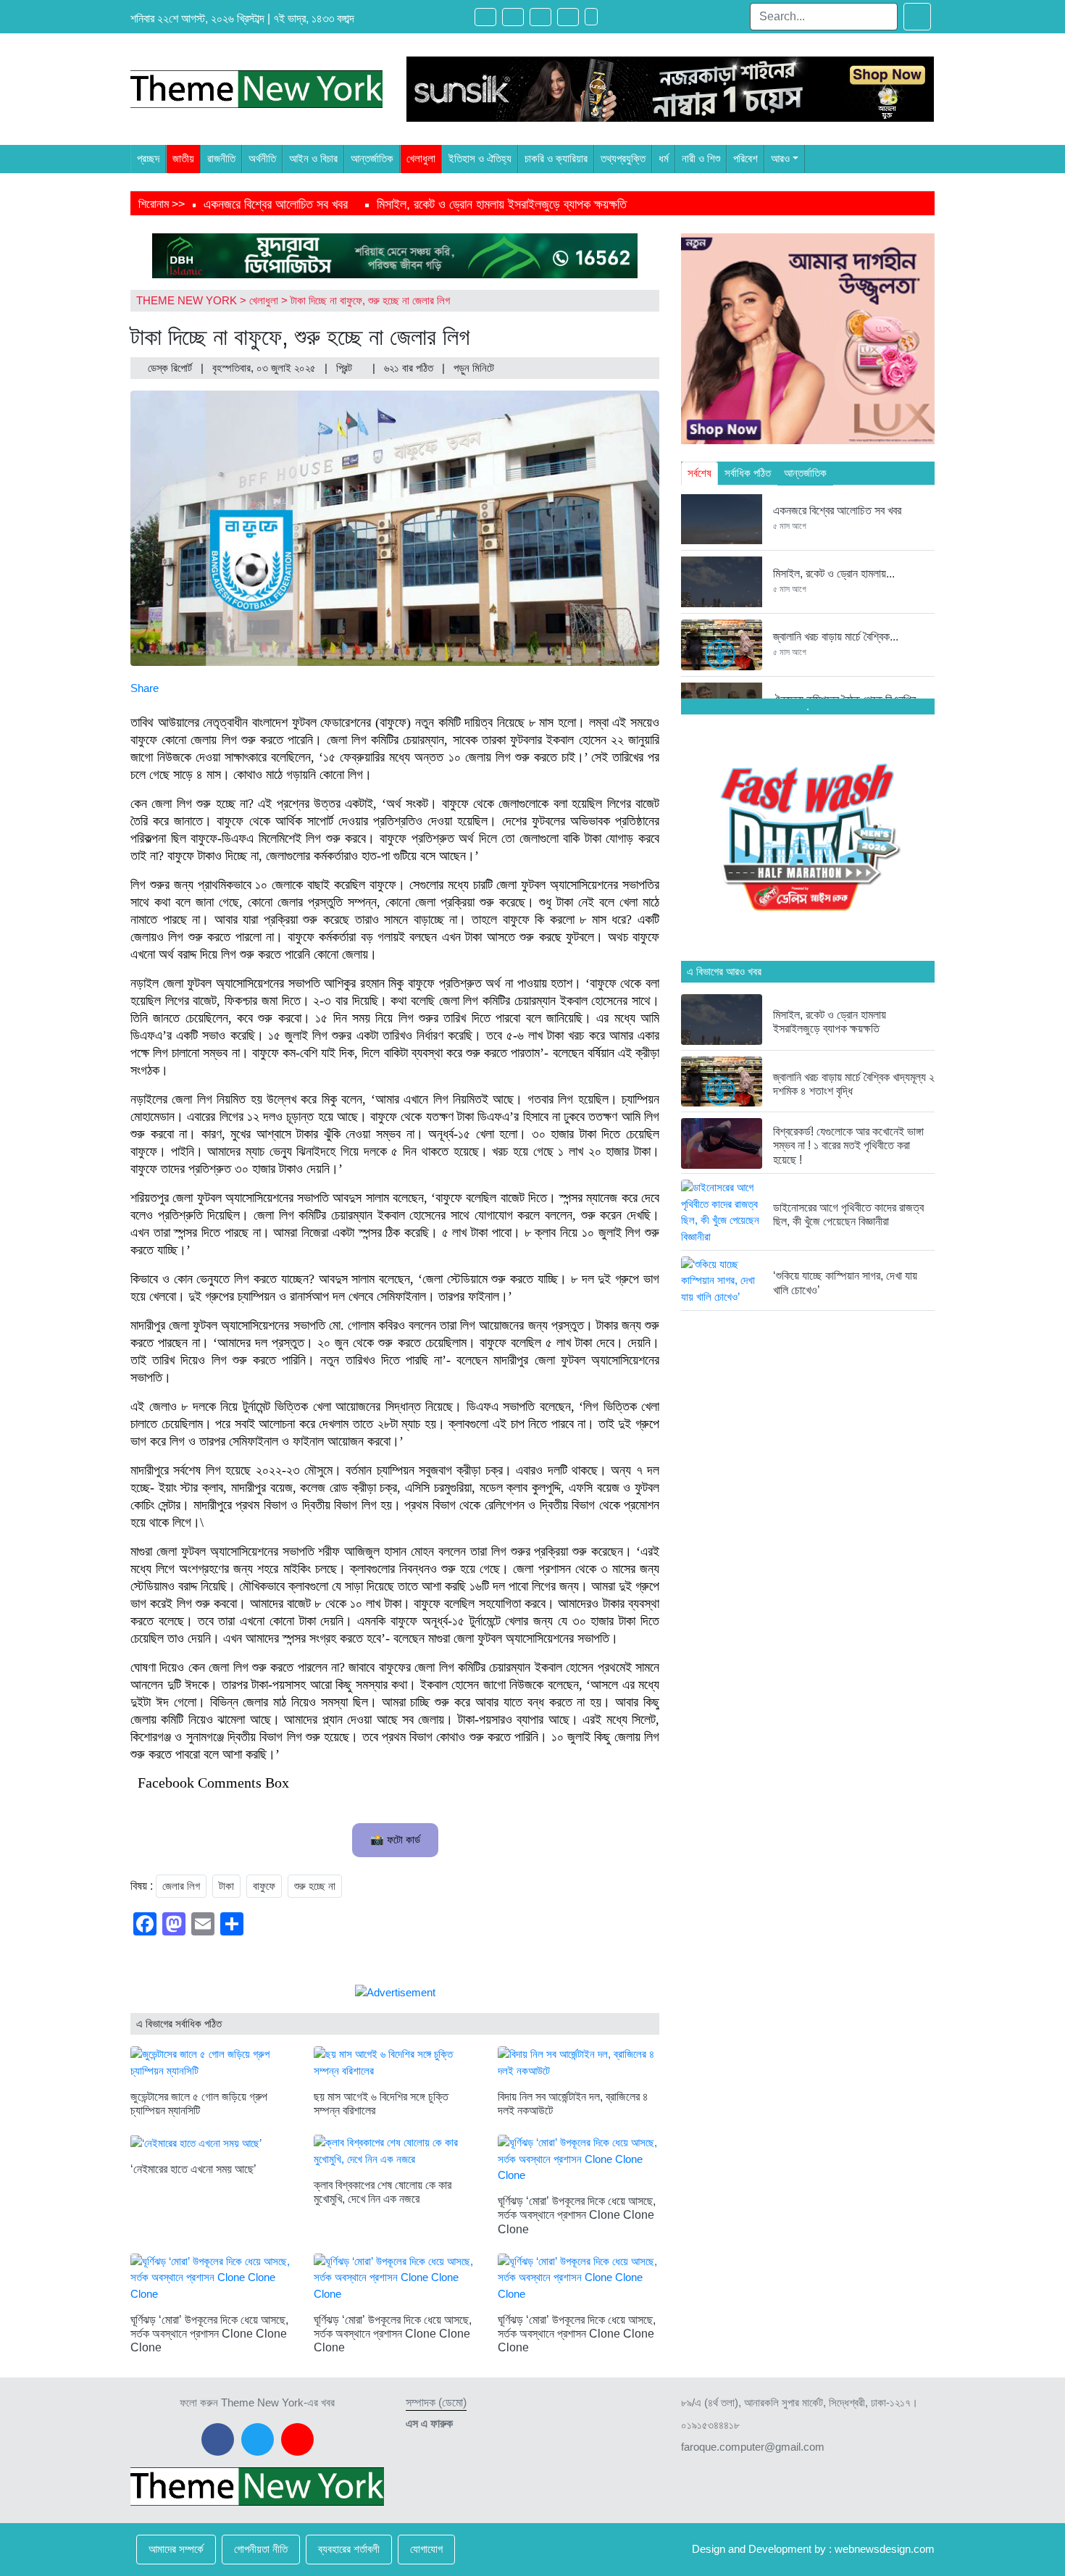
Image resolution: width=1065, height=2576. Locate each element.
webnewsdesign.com (885, 2549)
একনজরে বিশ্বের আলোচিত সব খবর (276, 204)
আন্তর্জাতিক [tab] (805, 473)
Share (145, 688)
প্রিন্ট (346, 368)
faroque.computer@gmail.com (753, 2447)
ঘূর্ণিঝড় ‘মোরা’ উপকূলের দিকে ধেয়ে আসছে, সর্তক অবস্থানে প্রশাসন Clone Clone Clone (577, 2215)
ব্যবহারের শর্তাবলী (349, 2549)
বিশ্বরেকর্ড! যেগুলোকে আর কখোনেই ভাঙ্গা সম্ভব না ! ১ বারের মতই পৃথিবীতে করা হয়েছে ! (848, 1145)
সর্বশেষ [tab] (699, 473)
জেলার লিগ (181, 1886)
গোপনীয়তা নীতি (261, 2549)
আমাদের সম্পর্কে (176, 2549)
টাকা (226, 1886)
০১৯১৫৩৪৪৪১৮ (710, 2425)
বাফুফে (264, 1886)
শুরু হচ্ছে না (315, 1886)
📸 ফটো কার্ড (395, 1839)
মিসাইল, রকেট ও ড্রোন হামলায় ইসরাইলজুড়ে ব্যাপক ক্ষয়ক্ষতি (502, 204)
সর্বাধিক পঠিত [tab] (748, 473)
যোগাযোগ (426, 2549)
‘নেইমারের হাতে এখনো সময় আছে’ (193, 2169)
